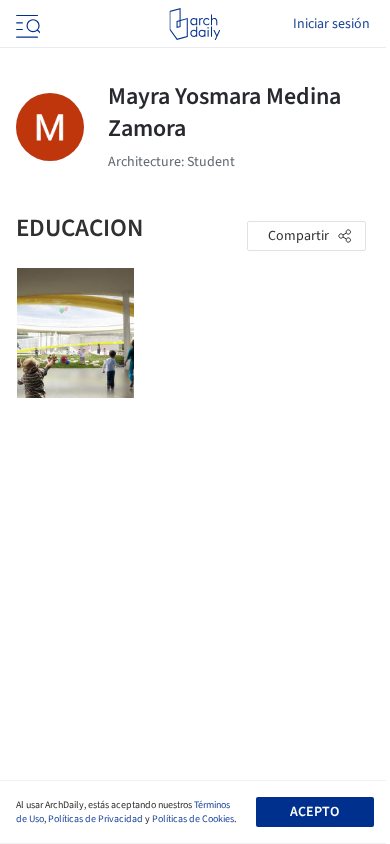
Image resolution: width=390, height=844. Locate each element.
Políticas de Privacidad (95, 819)
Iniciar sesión (331, 24)
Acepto (314, 812)
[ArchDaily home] (194, 24)
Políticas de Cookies (193, 819)
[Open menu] (26, 24)
